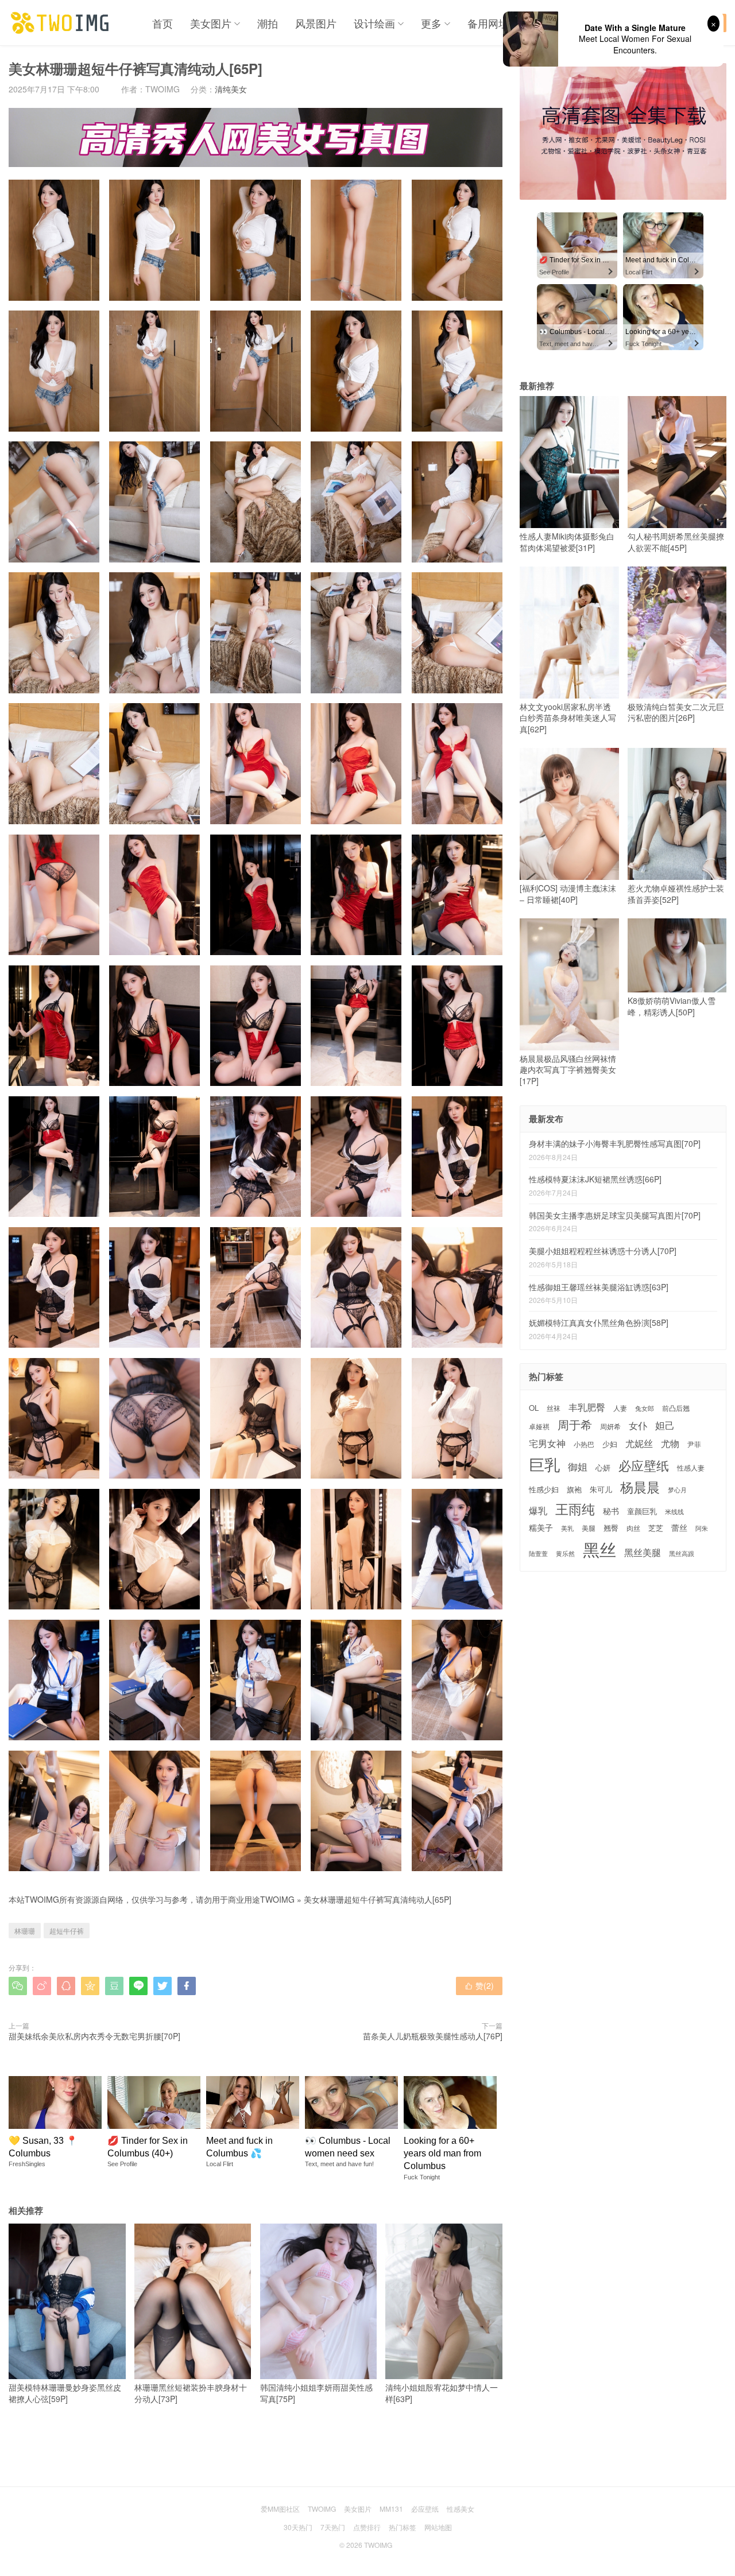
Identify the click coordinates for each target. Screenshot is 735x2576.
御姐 (578, 1467)
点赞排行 (367, 2527)
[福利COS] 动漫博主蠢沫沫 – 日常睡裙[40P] (568, 894)
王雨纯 (575, 1509)
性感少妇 (544, 1489)
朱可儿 (601, 1490)
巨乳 (544, 1464)
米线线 (674, 1512)
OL (534, 1408)
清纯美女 (231, 89)
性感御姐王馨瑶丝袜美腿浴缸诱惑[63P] (599, 1287)
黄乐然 (565, 1553)
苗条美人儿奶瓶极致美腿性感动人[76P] (433, 2036)
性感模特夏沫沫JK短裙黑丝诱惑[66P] (595, 1179)
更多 (431, 23)
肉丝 (633, 1528)
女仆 (638, 1425)
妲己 (665, 1425)
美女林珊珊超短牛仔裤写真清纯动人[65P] (378, 1899)
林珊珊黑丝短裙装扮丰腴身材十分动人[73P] (191, 2393)
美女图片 (211, 23)
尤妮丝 (639, 1443)
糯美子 (541, 1528)
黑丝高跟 (682, 1553)
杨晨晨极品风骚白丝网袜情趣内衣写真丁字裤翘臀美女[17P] (568, 1070)
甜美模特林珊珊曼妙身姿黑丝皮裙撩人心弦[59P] (65, 2393)
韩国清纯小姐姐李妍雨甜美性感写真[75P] (316, 2393)
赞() (479, 1985)
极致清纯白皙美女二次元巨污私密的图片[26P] (676, 712)
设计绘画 (374, 23)
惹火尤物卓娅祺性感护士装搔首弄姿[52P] (676, 894)
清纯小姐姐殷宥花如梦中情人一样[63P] (442, 2393)
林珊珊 (25, 1931)
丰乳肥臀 (587, 1407)
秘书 (611, 1511)
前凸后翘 (676, 1408)
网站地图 (438, 2527)
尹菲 (694, 1444)
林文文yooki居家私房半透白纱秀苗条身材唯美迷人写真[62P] (568, 718)
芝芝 (656, 1528)
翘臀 (611, 1528)
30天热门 (298, 2527)
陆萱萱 (538, 1553)
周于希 (575, 1425)
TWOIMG (277, 1899)
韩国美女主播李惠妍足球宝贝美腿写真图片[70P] (615, 1215)
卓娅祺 (539, 1426)
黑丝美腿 (643, 1552)
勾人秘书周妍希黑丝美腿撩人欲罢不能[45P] (676, 542)
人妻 (620, 1408)
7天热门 (333, 2527)
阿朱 (702, 1528)
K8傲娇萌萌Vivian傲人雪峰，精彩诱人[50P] (672, 1006)
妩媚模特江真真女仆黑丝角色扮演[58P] (599, 1322)
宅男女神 (547, 1443)
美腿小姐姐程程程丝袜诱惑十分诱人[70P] (603, 1251)
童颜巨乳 (642, 1511)
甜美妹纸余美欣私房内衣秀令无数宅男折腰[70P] (94, 2036)
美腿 (589, 1528)
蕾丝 (679, 1527)
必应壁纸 (644, 1465)
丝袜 (554, 1408)
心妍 (603, 1468)
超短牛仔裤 (67, 1931)
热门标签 (403, 2527)
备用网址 (488, 23)
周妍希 (610, 1426)
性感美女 (461, 2509)
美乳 (567, 1528)
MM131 (391, 2509)
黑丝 (599, 1549)
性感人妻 (691, 1468)
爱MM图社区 (280, 2509)
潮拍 (268, 23)
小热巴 (584, 1444)
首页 (163, 23)
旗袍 (574, 1489)
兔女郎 (645, 1409)
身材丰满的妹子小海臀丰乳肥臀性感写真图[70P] (615, 1143)
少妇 (610, 1444)
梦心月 (677, 1490)
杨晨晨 (640, 1487)
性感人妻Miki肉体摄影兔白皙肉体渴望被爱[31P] (567, 542)
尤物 (670, 1443)
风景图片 (316, 23)
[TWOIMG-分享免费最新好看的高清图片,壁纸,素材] (60, 23)
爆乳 (538, 1510)
